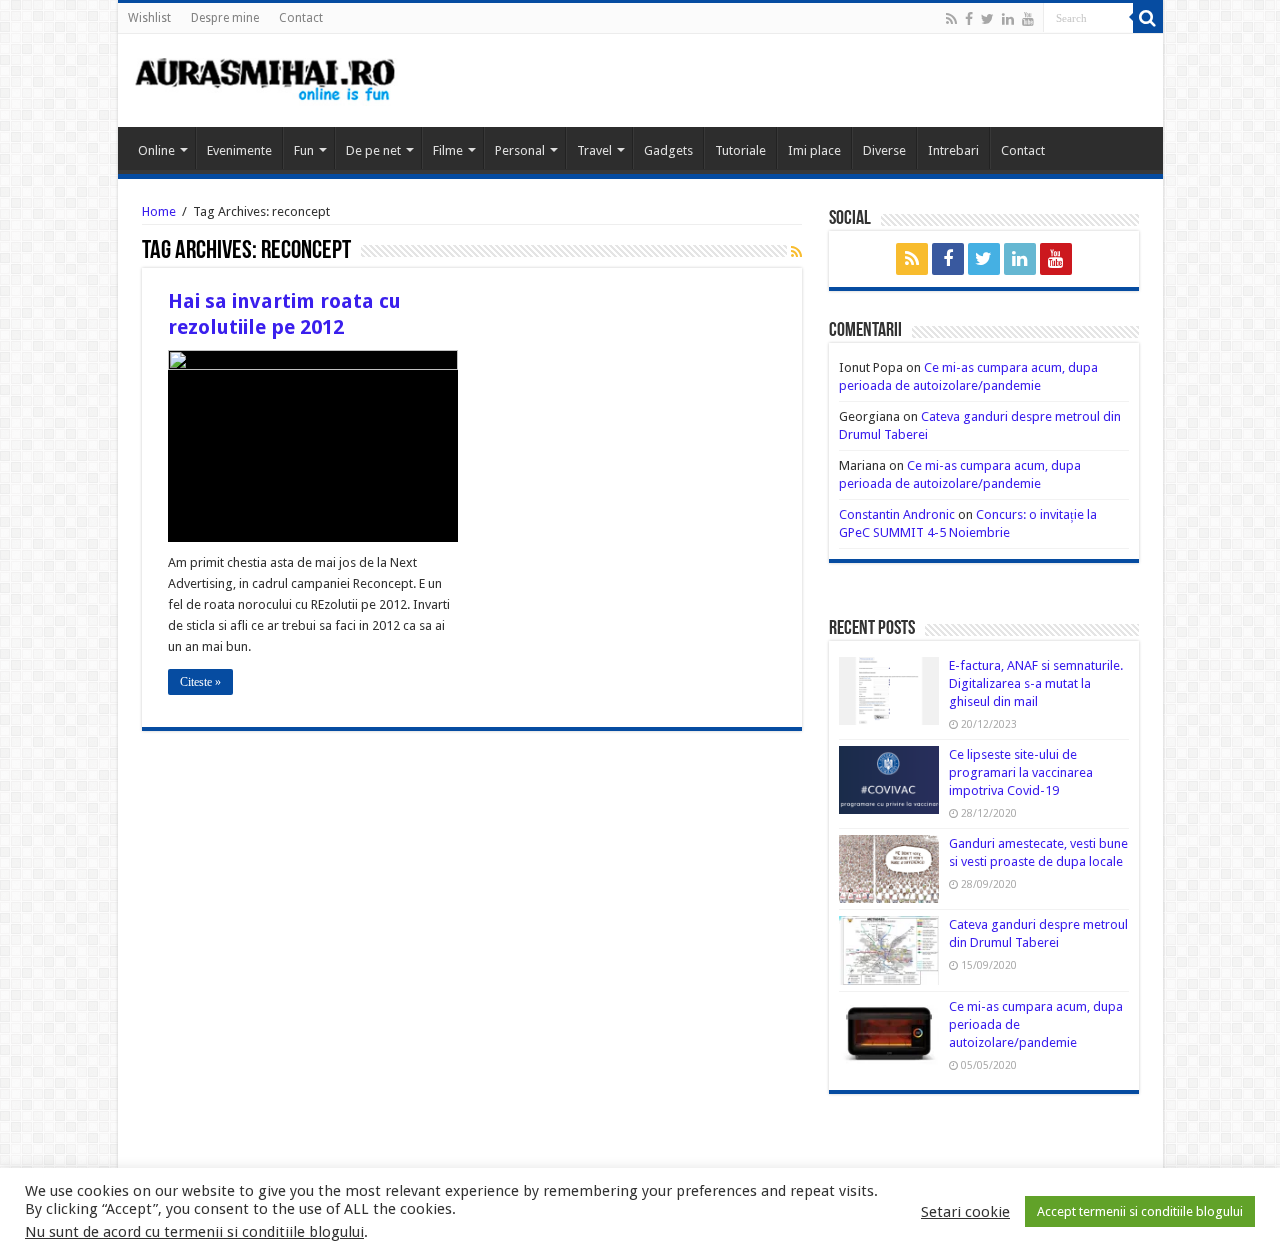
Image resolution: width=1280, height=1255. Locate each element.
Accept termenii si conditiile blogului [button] (1140, 1211)
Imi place (814, 150)
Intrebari (953, 150)
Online (156, 150)
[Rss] (951, 19)
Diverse (884, 150)
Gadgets (668, 150)
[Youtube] (1028, 19)
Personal (520, 150)
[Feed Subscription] (796, 252)
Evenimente (239, 150)
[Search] (1148, 18)
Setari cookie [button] (965, 1212)
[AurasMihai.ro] (266, 78)
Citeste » (200, 682)
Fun (304, 150)
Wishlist (149, 18)
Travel (594, 150)
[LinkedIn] (1008, 19)
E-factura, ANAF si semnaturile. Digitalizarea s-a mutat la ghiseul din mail (1036, 683)
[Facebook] (969, 19)
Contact (301, 18)
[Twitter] (987, 19)
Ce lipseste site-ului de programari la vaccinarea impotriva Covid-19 (1021, 772)
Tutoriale (740, 150)
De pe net (373, 150)
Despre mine (225, 18)
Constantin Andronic (897, 514)
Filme (448, 150)
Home (159, 211)
